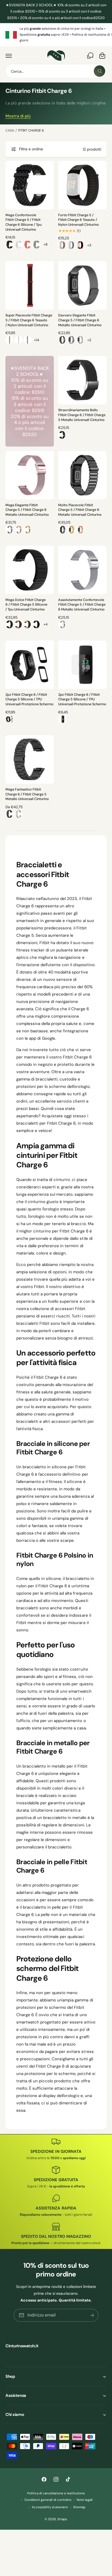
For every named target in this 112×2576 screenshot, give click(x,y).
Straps (62, 2519)
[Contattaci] (90, 56)
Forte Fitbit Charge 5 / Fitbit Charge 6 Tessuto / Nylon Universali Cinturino (79, 220)
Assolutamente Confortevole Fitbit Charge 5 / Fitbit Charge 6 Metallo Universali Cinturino (82, 605)
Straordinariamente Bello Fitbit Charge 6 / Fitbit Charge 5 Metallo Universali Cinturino (82, 415)
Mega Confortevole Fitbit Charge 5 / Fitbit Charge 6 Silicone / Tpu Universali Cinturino (24, 222)
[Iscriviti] (92, 2315)
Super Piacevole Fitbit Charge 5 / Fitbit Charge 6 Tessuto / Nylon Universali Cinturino (29, 320)
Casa (10, 130)
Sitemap (79, 2507)
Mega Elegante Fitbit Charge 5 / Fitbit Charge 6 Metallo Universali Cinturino (27, 510)
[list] (56, 35)
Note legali (85, 2500)
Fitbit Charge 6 (31, 130)
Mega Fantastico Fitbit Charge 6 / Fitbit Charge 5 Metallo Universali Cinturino (27, 794)
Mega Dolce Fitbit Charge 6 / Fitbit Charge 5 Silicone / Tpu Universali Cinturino (26, 605)
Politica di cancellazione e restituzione (56, 2493)
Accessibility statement (50, 2507)
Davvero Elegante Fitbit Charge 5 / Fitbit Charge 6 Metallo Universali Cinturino (80, 320)
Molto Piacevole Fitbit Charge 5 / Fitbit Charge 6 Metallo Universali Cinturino (80, 510)
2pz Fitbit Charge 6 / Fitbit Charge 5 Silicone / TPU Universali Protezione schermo (29, 699)
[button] (9, 56)
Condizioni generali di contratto (48, 2500)
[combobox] (56, 71)
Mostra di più (18, 116)
